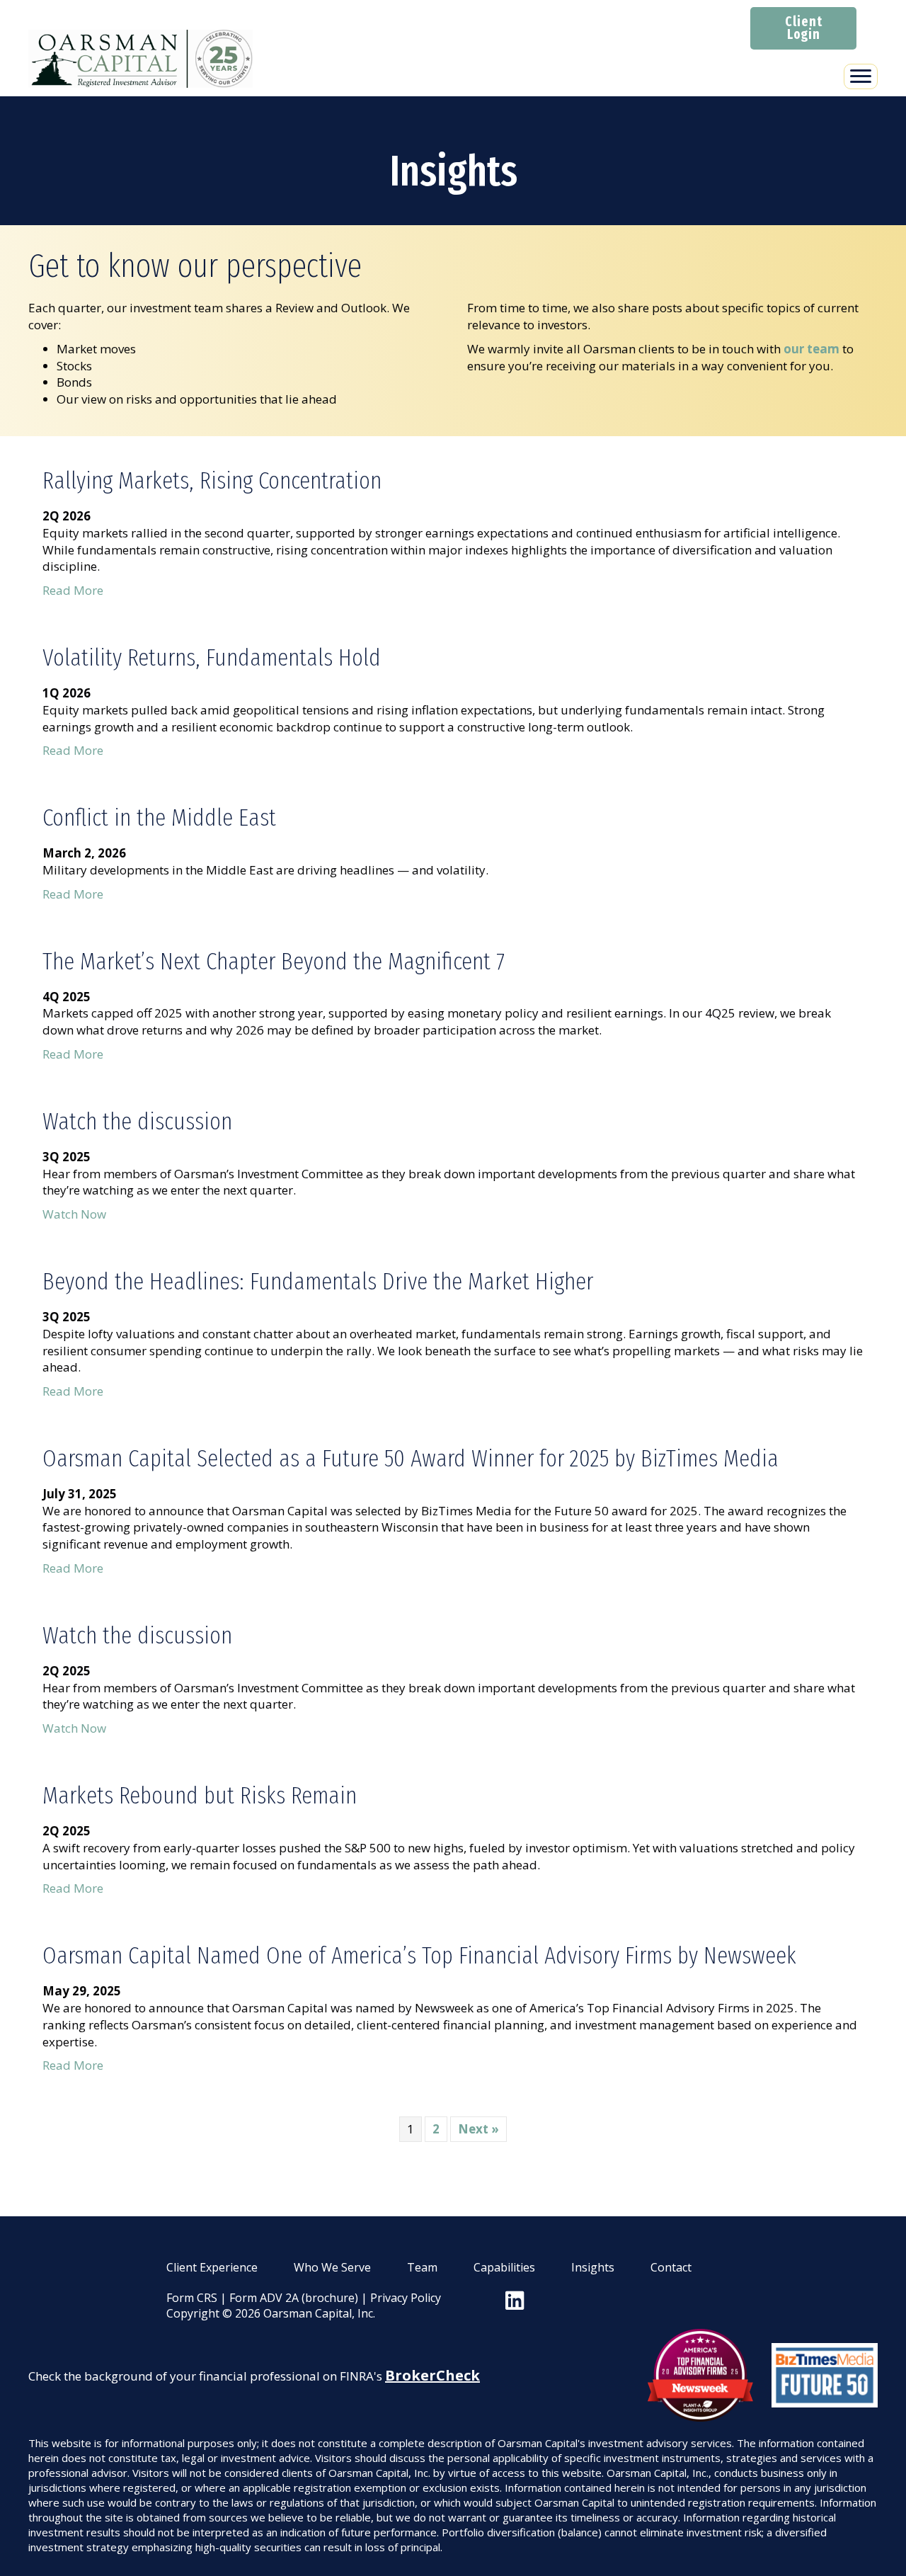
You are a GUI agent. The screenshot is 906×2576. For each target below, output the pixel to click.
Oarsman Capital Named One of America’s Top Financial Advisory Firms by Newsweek (419, 1955)
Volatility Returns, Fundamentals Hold (212, 657)
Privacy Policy (406, 2298)
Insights (593, 2267)
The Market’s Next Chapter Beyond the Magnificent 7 (274, 961)
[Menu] (861, 76)
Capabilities (504, 2267)
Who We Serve (332, 2267)
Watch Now (74, 1214)
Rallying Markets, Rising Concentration (212, 480)
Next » (478, 2129)
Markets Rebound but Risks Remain (200, 1795)
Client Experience (212, 2267)
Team (422, 2267)
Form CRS (192, 2298)
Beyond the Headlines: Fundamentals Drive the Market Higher (318, 1281)
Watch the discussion (137, 1121)
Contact (671, 2267)
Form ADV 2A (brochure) (294, 2298)
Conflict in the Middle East (159, 817)
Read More (73, 590)
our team (812, 349)
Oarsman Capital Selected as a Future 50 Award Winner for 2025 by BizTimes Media (411, 1458)
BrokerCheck (432, 2375)
